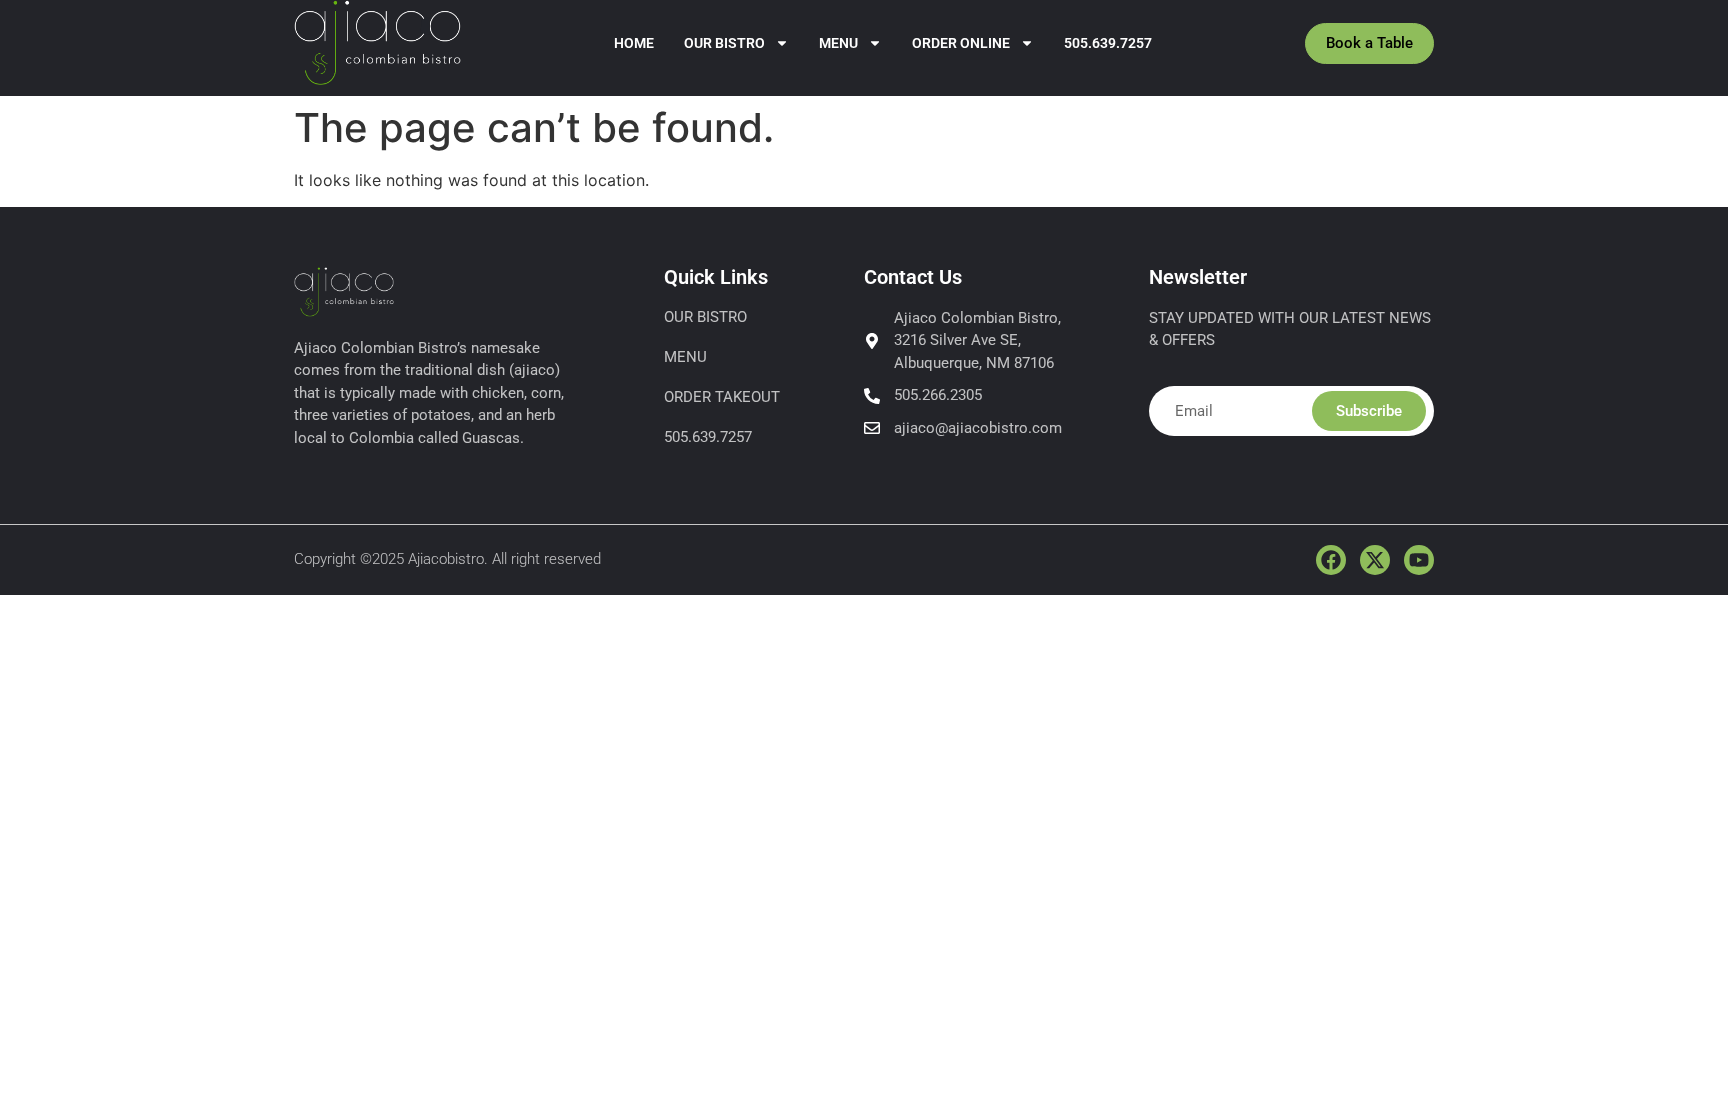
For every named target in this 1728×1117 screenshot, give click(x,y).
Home (634, 43)
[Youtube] (1419, 560)
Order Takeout (722, 397)
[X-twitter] (1375, 560)
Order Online (961, 43)
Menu (838, 43)
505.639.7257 (1108, 43)
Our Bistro (724, 43)
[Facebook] (1331, 560)
